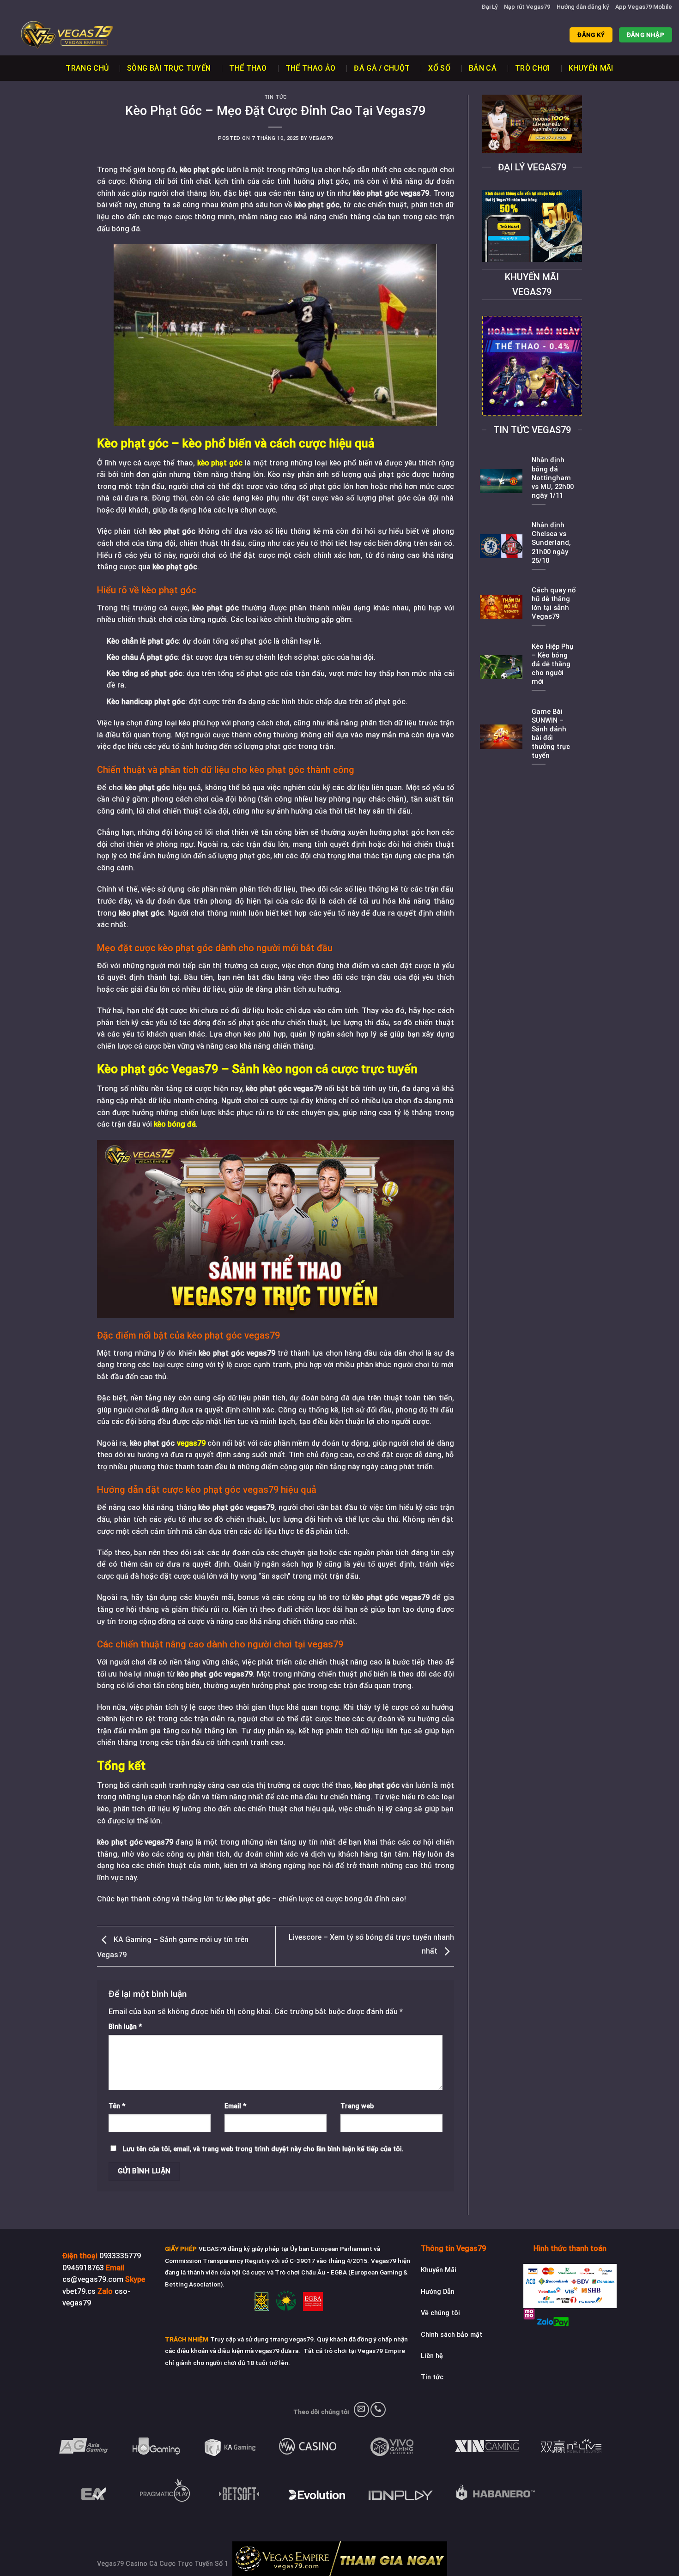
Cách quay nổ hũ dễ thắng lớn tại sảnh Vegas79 (554, 603)
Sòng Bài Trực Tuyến (169, 68)
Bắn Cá (483, 68)
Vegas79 (321, 138)
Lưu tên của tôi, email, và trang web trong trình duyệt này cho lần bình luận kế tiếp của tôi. (263, 2149)
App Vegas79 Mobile (644, 7)
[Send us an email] (361, 2410)
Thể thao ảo (311, 68)
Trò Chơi (533, 68)
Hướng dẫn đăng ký (583, 7)
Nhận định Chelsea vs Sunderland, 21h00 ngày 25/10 (551, 543)
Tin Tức (276, 97)
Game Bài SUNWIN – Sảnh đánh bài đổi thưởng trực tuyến (551, 734)
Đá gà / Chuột (382, 68)
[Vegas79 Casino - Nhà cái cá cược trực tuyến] (53, 35)
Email (235, 2106)
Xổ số (439, 68)
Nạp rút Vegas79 (527, 7)
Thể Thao (248, 68)
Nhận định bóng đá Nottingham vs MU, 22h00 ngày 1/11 (553, 478)
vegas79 (191, 1443)
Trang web (357, 2106)
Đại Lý (490, 7)
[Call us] (378, 2410)
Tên (117, 2106)
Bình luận (125, 2027)
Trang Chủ (87, 68)
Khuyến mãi (591, 68)
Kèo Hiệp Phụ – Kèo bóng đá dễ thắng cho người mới (552, 664)
